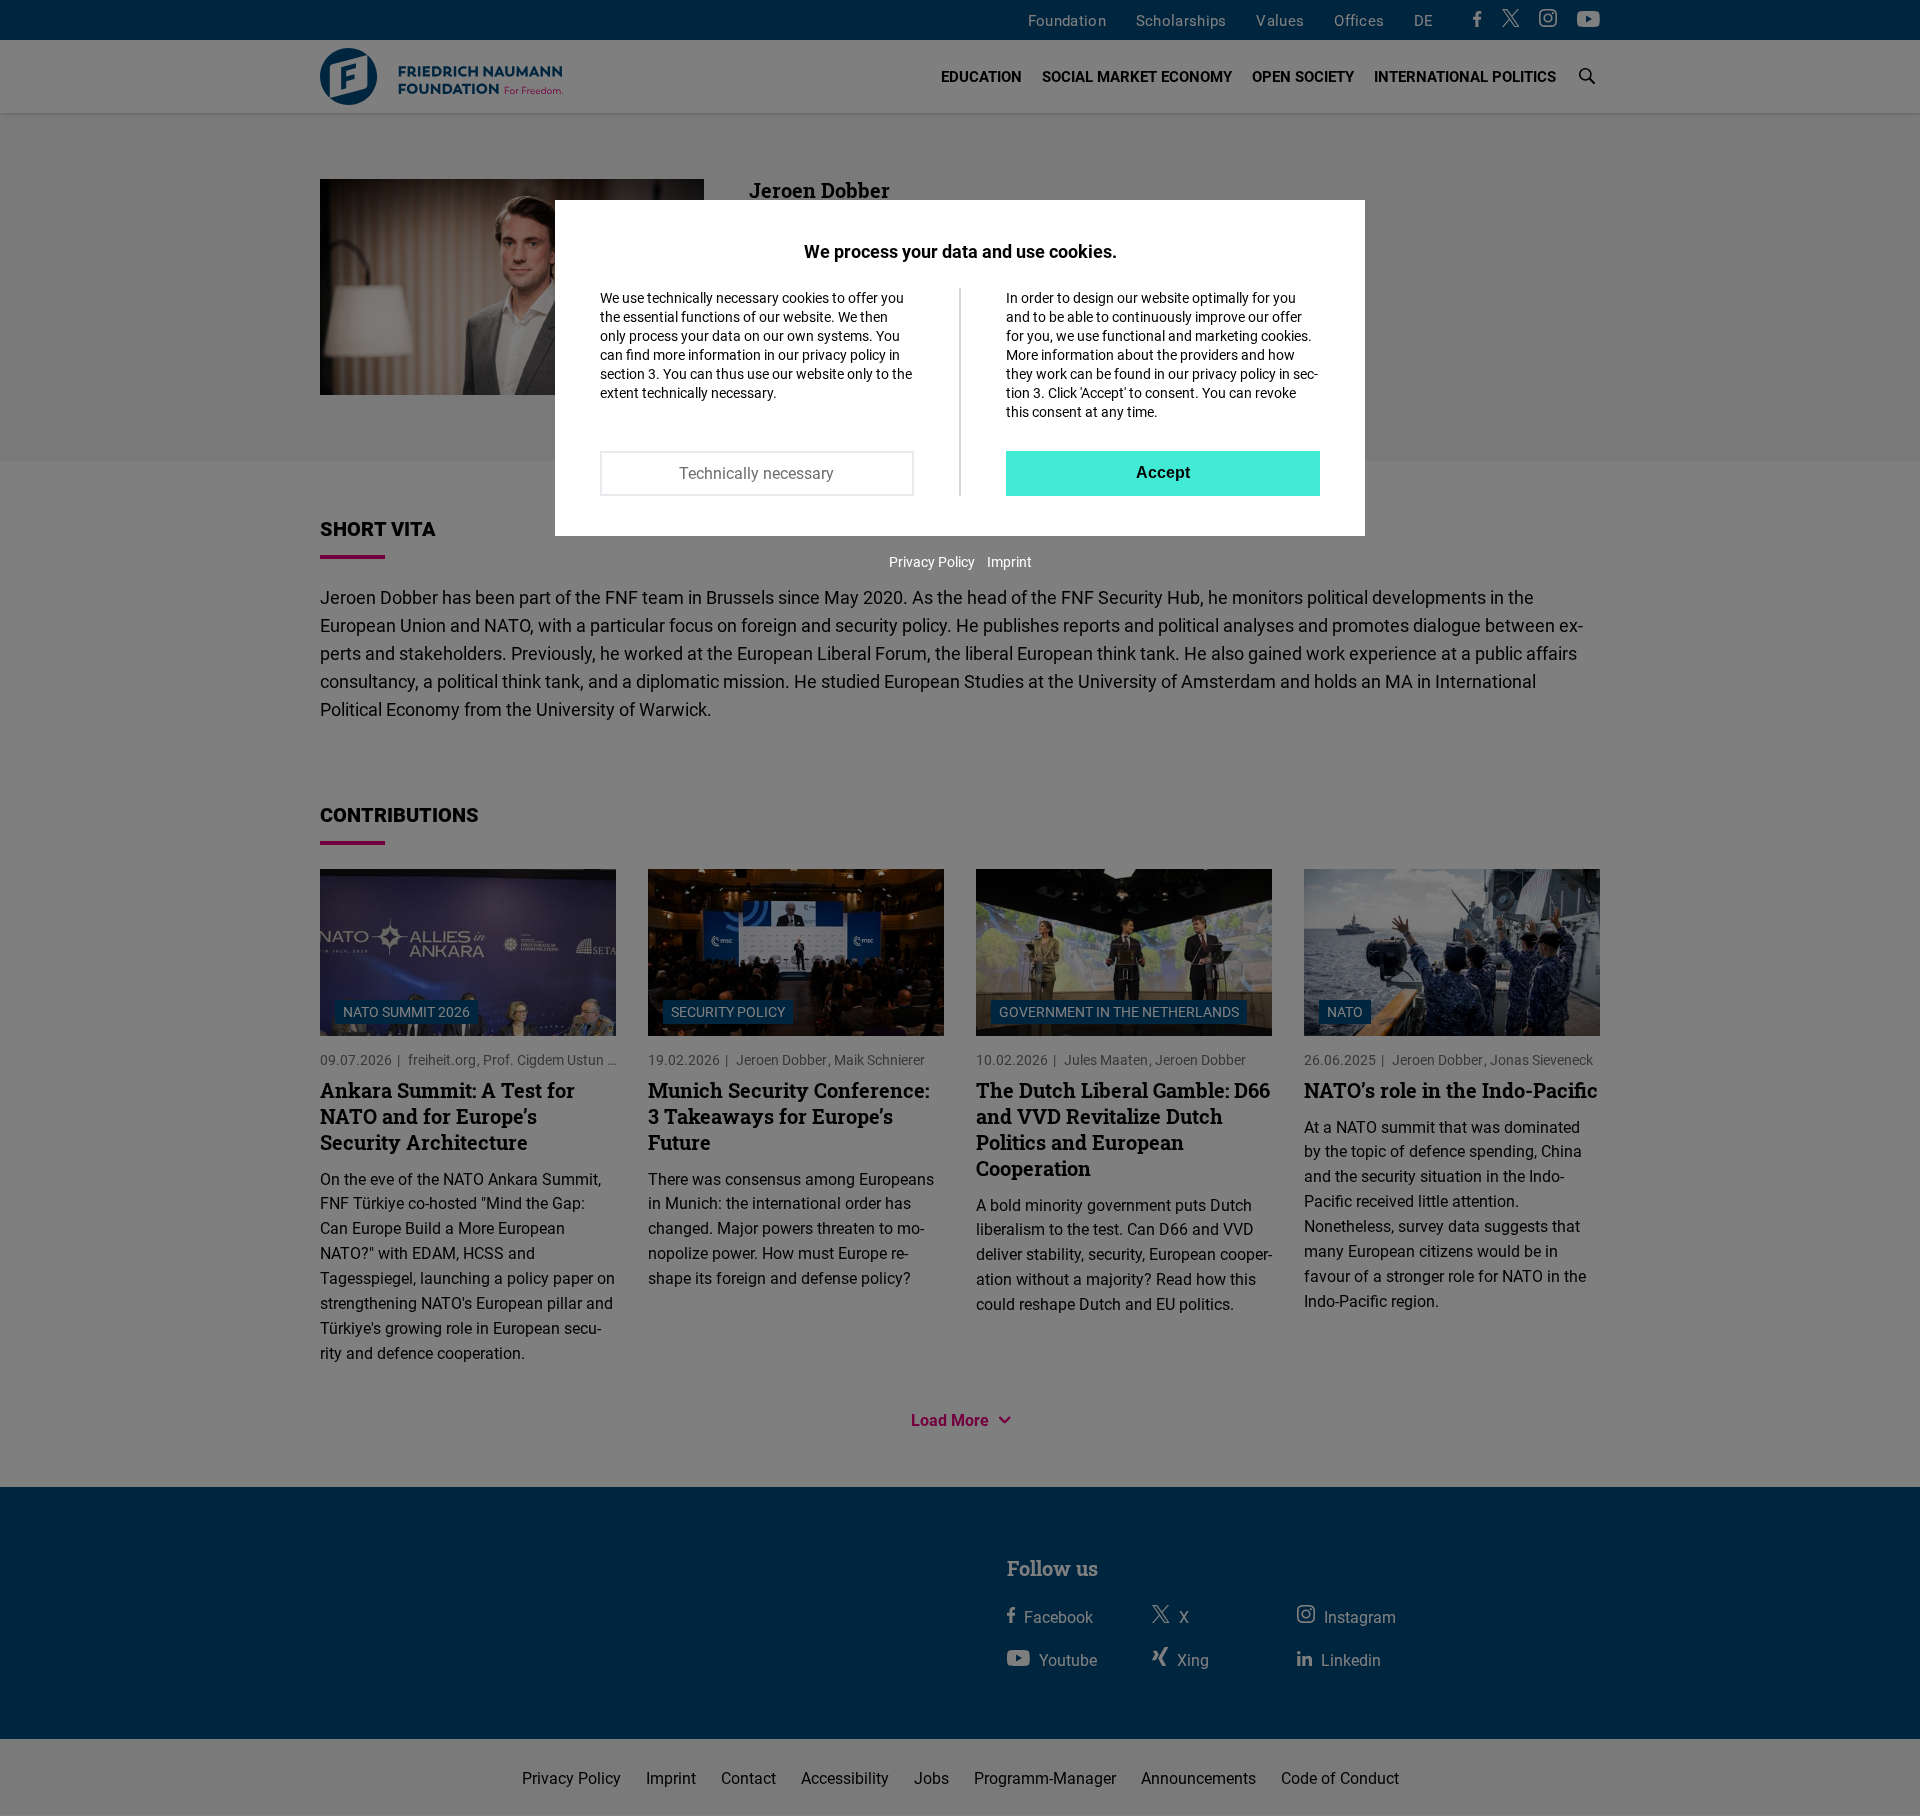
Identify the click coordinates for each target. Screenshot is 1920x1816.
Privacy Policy (932, 561)
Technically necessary (756, 473)
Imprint (1009, 561)
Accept (1163, 472)
